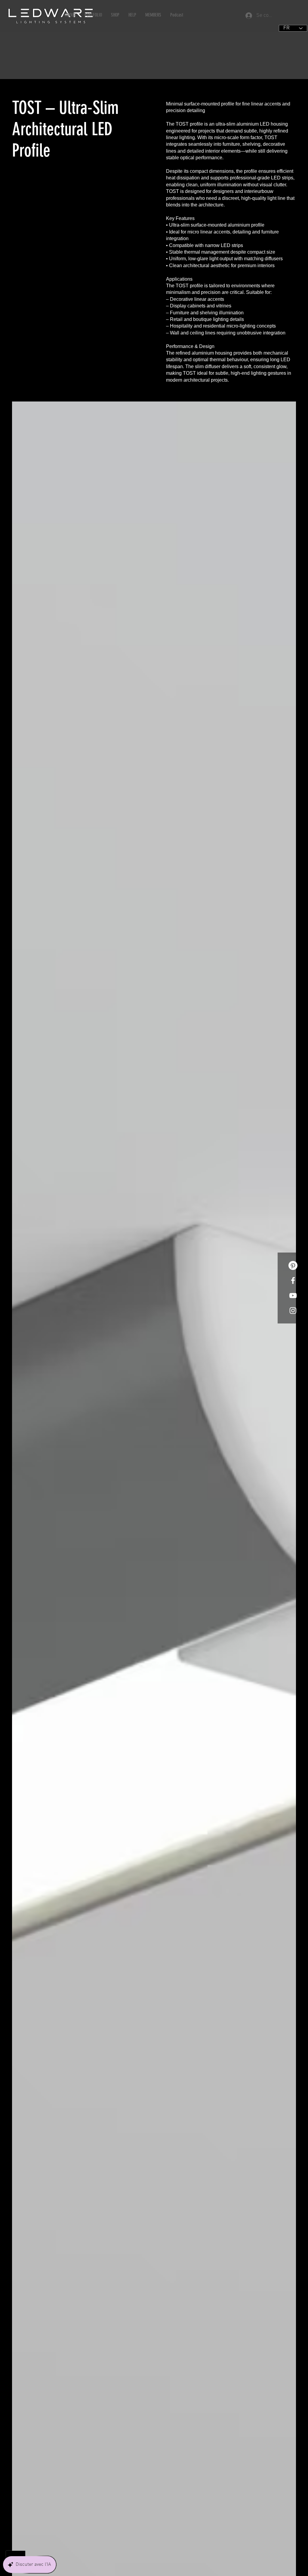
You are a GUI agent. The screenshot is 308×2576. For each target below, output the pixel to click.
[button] (70, 15)
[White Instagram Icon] (293, 1311)
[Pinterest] (293, 1265)
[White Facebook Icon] (293, 1280)
